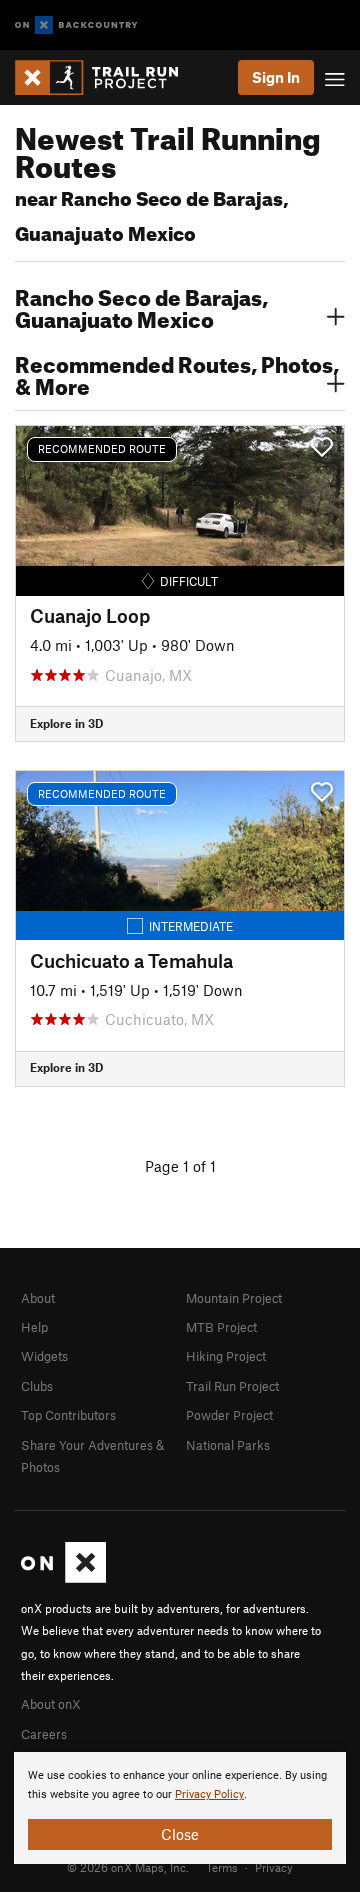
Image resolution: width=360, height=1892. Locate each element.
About (38, 1298)
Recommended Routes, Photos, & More (177, 373)
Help (34, 1327)
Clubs (37, 1386)
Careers (44, 1734)
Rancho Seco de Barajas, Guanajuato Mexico (141, 306)
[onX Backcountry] (76, 25)
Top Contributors (68, 1415)
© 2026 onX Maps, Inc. (128, 1867)
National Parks (228, 1445)
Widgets (44, 1356)
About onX (51, 1704)
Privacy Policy (209, 1794)
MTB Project (221, 1327)
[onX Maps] (63, 1578)
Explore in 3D (66, 723)
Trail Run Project (232, 1386)
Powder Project (229, 1415)
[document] (180, 1808)
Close (180, 1834)
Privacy (274, 1867)
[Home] (106, 77)
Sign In (276, 77)
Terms (222, 1867)
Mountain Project (234, 1298)
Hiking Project (226, 1356)
